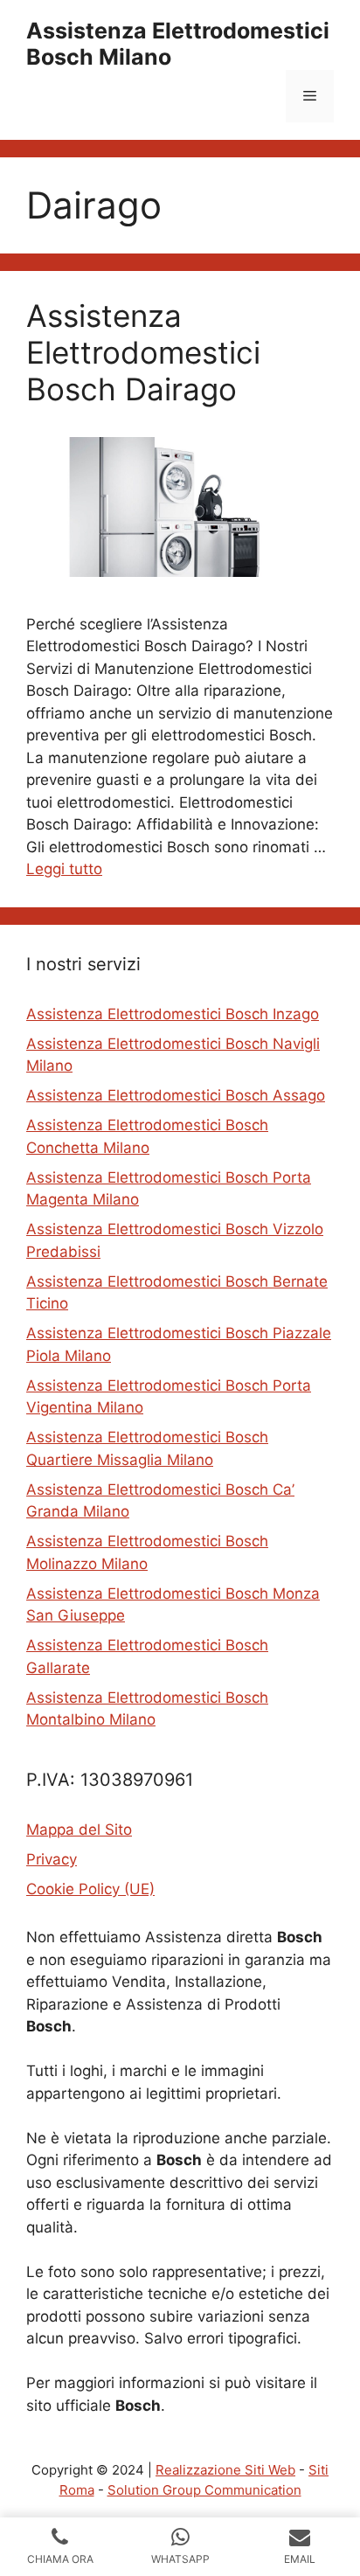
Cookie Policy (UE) (90, 1889)
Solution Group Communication (204, 2490)
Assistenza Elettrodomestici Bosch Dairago (143, 352)
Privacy (52, 1859)
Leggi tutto (64, 869)
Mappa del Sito (79, 1830)
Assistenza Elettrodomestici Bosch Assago (176, 1095)
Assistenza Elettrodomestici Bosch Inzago (173, 1014)
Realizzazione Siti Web (225, 2470)
